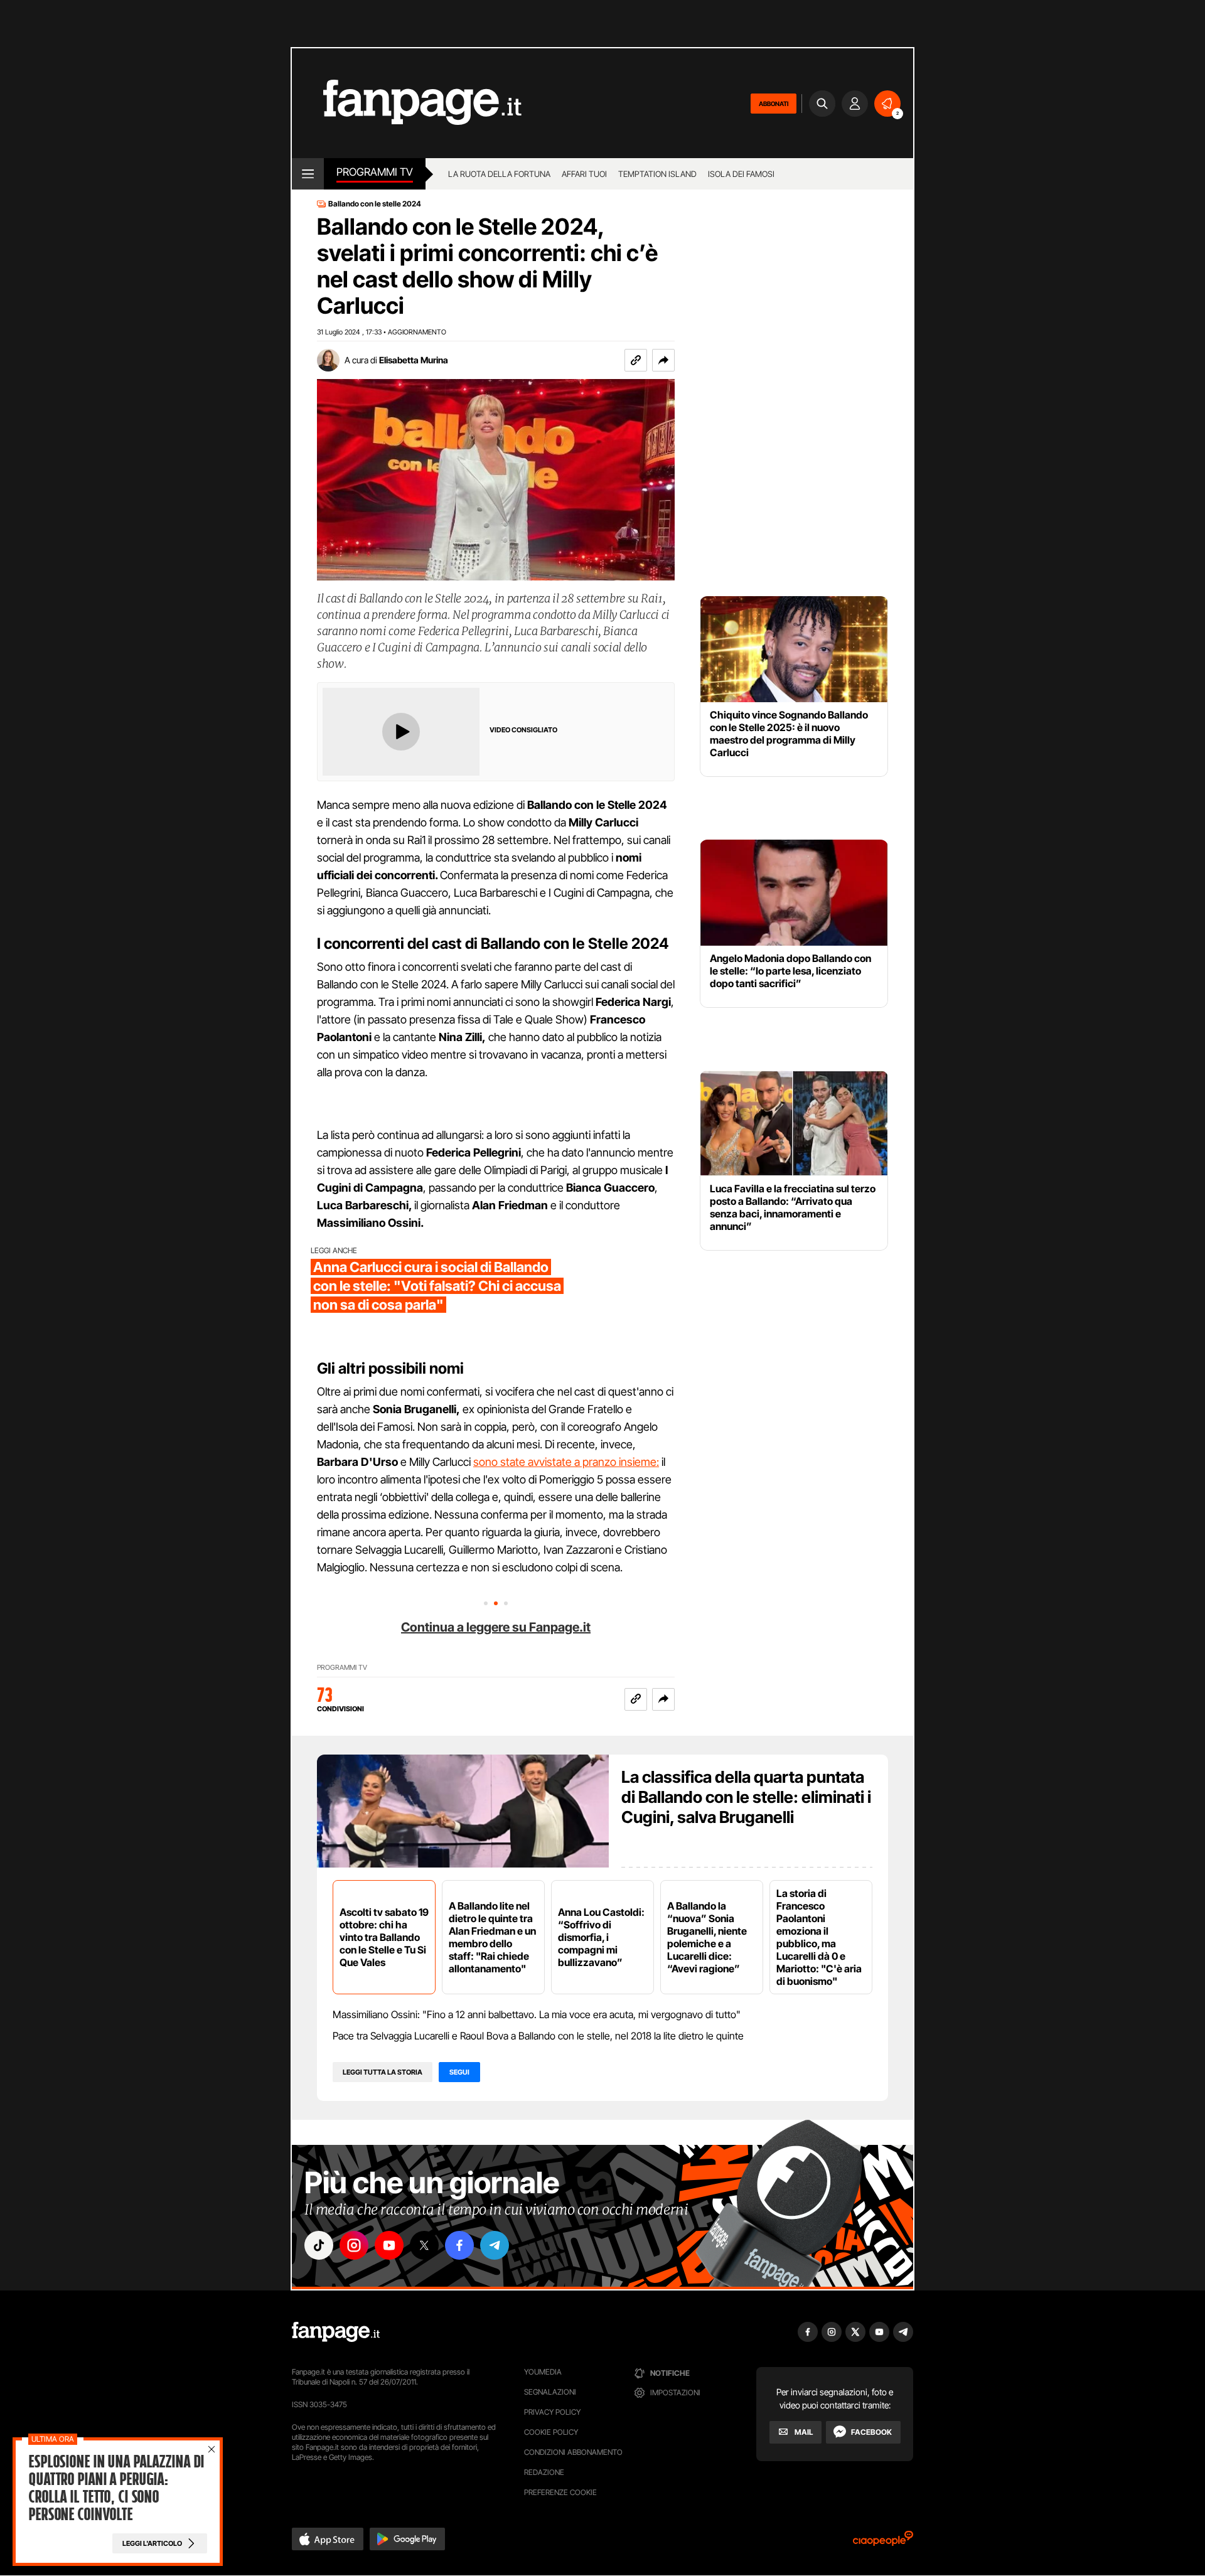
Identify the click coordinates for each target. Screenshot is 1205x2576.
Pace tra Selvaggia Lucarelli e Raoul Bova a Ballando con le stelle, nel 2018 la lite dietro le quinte (538, 2036)
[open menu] (308, 174)
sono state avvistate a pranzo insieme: (566, 1462)
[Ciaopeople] (883, 2542)
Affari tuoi (584, 174)
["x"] (424, 2245)
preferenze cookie (560, 2492)
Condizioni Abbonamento (573, 2452)
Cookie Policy (551, 2432)
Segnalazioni (550, 2392)
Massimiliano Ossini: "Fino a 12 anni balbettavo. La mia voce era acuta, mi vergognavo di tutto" (537, 2014)
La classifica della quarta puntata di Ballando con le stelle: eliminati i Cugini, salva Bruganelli (746, 1797)
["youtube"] (389, 2245)
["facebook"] (459, 2245)
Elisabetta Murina (414, 360)
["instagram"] (354, 2245)
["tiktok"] (319, 2245)
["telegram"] (495, 2245)
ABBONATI (774, 104)
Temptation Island (657, 174)
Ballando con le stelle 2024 (375, 204)
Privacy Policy (552, 2412)
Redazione (544, 2472)
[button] (663, 360)
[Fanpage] (336, 2332)
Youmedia (543, 2372)
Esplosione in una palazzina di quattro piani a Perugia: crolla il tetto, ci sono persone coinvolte (116, 2488)
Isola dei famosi (741, 174)
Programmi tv (375, 172)
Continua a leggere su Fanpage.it (496, 1627)
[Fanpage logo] (407, 103)
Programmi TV (342, 1668)
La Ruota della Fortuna (499, 174)
